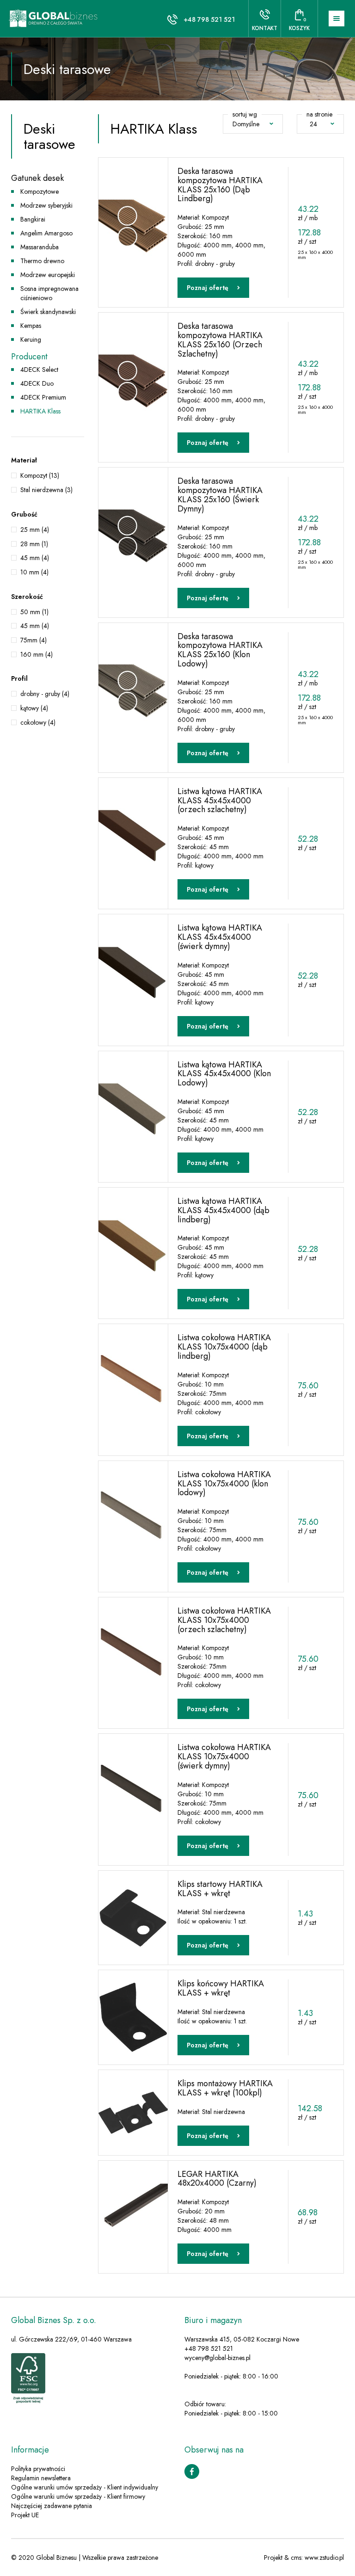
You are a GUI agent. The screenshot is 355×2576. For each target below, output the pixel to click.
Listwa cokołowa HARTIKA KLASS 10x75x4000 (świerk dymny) (224, 1756)
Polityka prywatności (38, 2469)
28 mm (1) (34, 544)
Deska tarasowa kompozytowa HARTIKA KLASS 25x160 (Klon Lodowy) (220, 650)
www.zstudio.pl (324, 2558)
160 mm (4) (37, 654)
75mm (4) (34, 640)
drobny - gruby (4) (45, 694)
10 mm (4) (34, 572)
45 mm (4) (35, 558)
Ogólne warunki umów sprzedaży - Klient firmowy (78, 2496)
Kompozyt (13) (40, 475)
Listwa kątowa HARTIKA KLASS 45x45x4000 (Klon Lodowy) (224, 1074)
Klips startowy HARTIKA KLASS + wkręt (220, 1889)
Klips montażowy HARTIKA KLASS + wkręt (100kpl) (225, 2088)
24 (313, 124)
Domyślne (246, 124)
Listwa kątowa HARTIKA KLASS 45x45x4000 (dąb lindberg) (223, 1210)
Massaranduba (40, 247)
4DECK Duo (37, 383)
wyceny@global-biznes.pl (217, 2358)
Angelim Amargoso (46, 233)
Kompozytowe (40, 191)
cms (296, 2558)
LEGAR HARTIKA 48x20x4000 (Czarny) (217, 2179)
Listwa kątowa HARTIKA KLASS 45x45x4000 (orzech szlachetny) (220, 801)
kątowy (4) (34, 708)
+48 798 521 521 (209, 19)
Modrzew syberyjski (46, 205)
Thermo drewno (42, 261)
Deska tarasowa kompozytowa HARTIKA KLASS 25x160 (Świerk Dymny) (220, 495)
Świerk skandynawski (48, 312)
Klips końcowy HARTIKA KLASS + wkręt (221, 1988)
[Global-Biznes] (54, 18)
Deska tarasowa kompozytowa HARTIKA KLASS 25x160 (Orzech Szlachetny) (220, 340)
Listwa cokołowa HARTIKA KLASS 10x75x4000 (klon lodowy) (224, 1484)
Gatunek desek (37, 178)
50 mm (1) (34, 612)
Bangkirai (33, 219)
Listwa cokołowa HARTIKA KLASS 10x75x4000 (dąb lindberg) (224, 1347)
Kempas (31, 326)
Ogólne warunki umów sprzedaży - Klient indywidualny (85, 2487)
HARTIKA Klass (40, 411)
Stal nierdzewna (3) (46, 490)
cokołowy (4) (38, 722)
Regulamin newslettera (41, 2478)
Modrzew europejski (48, 275)
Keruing (31, 339)
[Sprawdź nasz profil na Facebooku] (192, 2471)
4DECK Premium (43, 397)
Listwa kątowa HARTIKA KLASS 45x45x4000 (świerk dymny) (220, 937)
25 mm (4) (35, 530)
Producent (29, 357)
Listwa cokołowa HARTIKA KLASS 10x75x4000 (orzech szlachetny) (224, 1620)
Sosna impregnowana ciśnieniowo (49, 293)
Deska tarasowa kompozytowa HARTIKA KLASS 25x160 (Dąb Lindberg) (220, 185)
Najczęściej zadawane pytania (52, 2506)
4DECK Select (39, 370)
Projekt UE (25, 2515)
